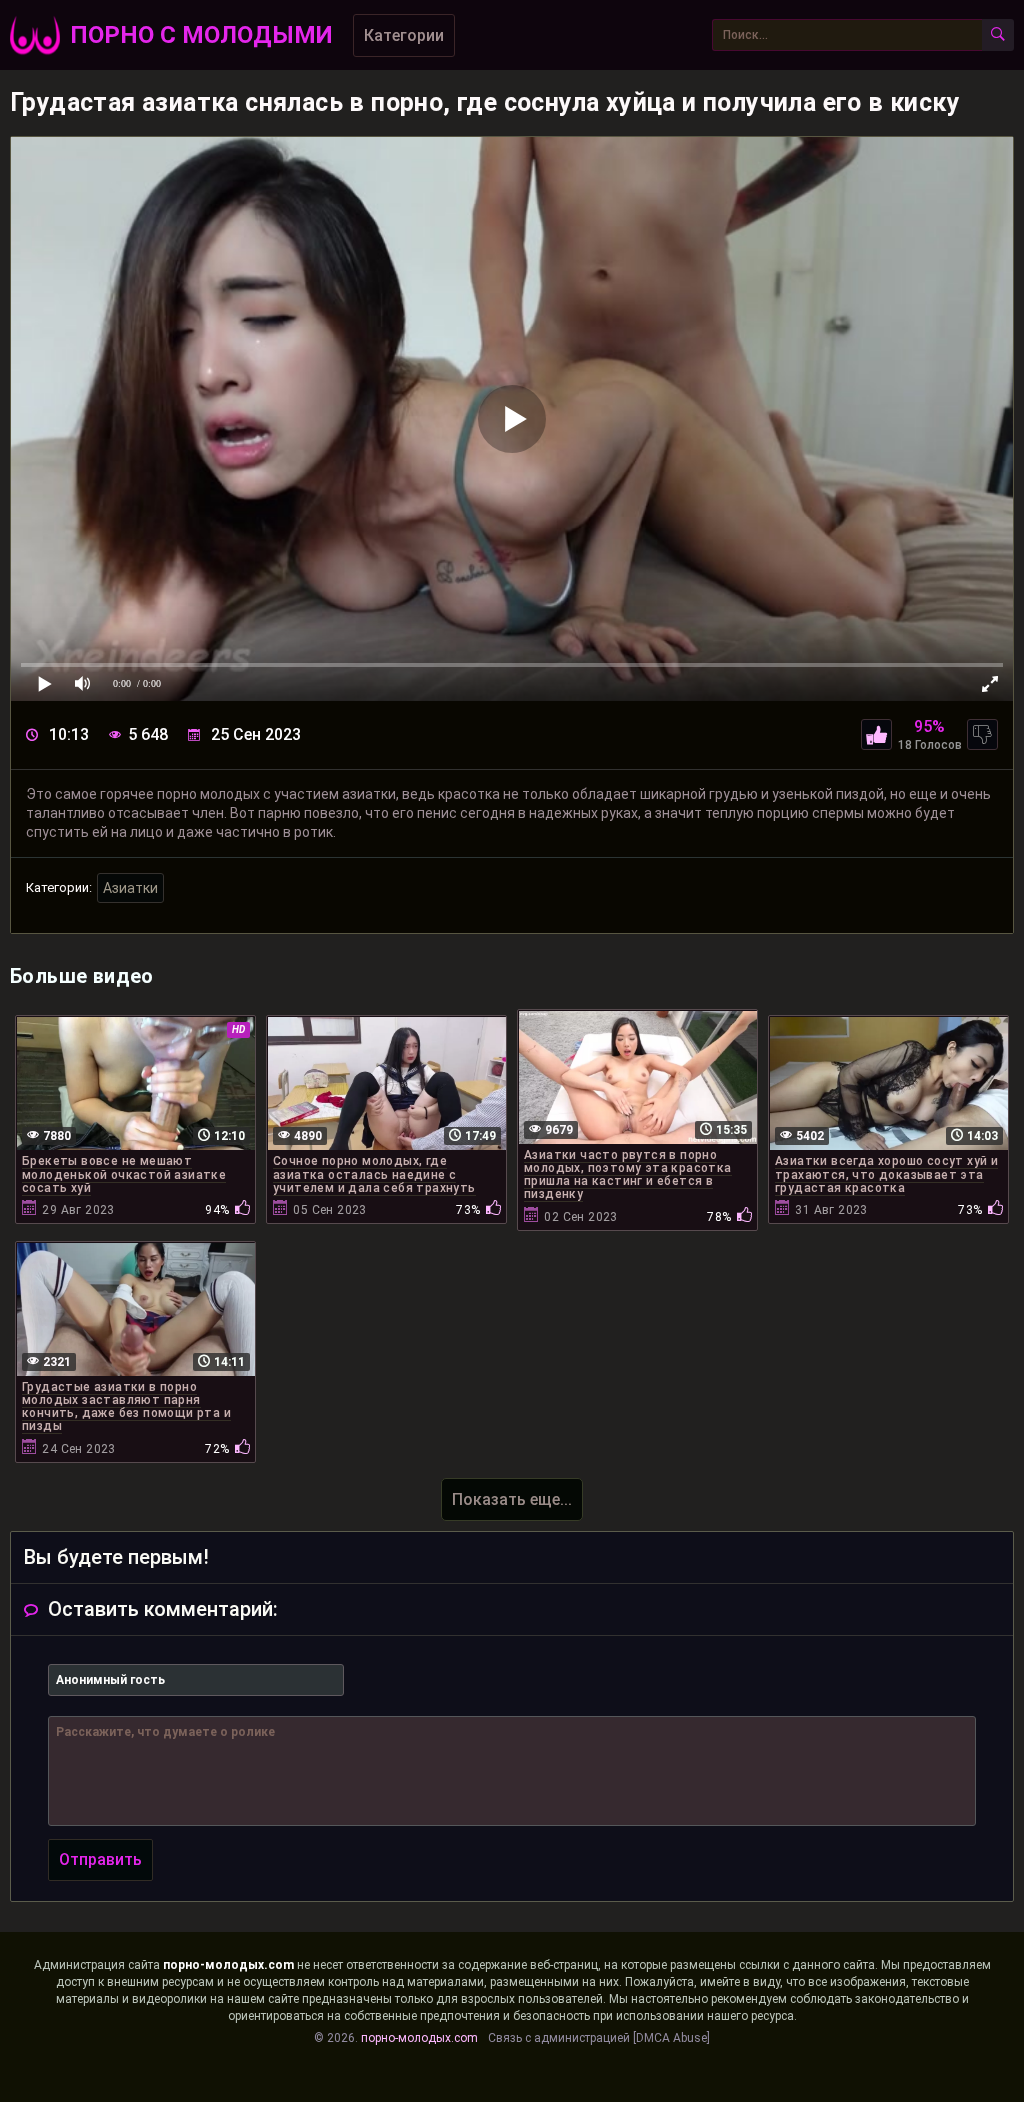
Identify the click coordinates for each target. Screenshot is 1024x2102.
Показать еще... (512, 1499)
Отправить (100, 1859)
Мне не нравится (982, 734)
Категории (404, 35)
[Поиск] (998, 35)
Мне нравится (876, 734)
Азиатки (130, 888)
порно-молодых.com (228, 1965)
